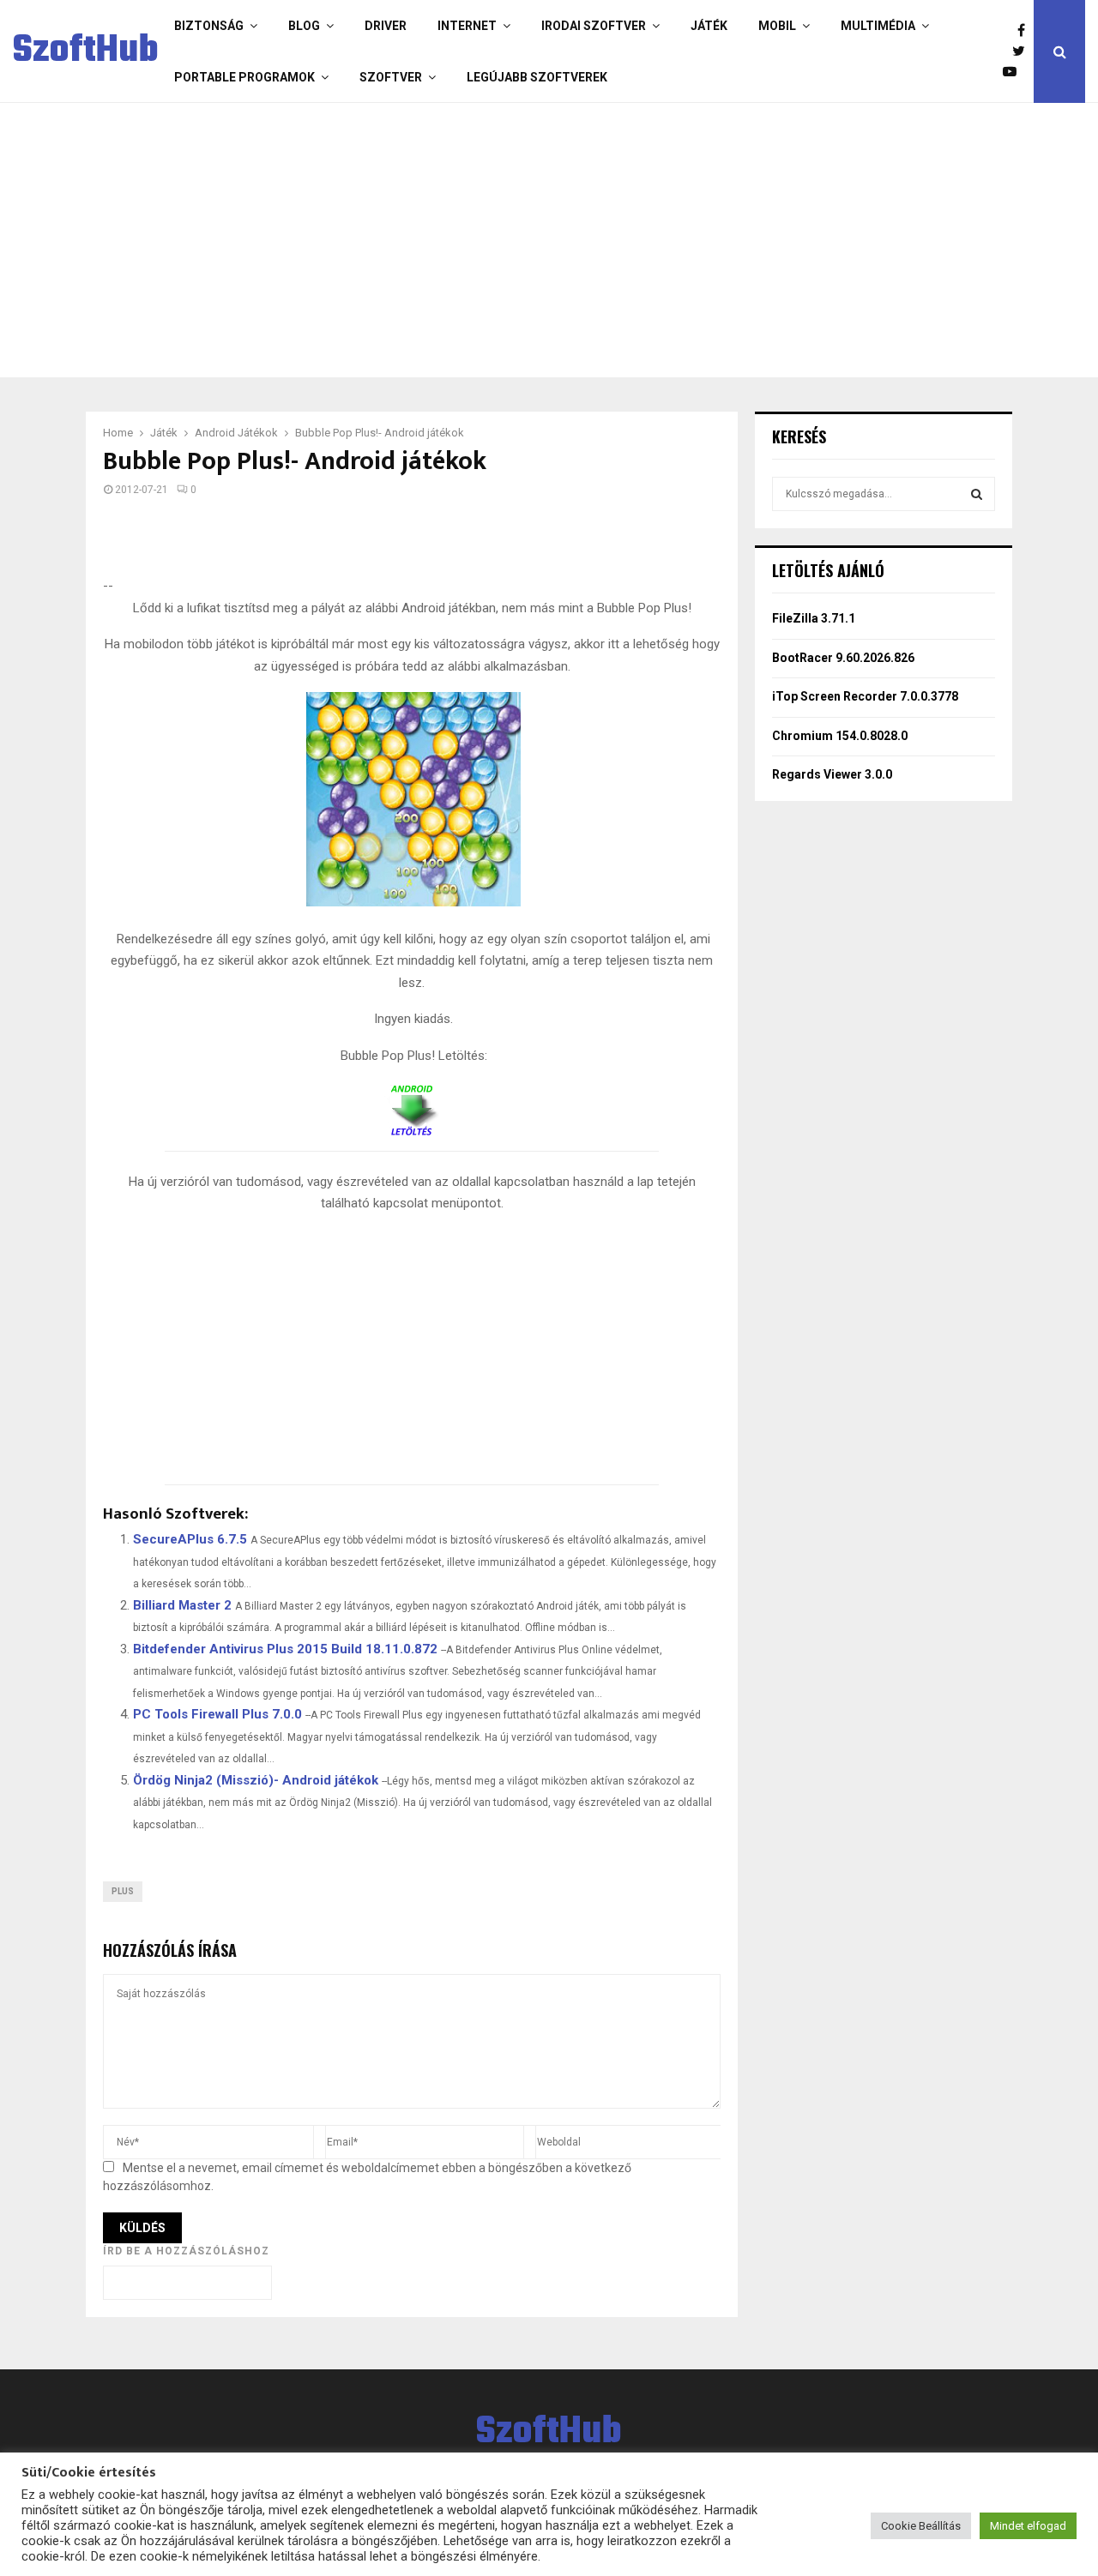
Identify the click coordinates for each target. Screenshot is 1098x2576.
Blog (304, 26)
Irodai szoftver (594, 26)
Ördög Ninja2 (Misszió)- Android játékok (256, 1780)
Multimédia (878, 26)
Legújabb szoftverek (537, 77)
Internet (467, 26)
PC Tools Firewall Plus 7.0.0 (217, 1714)
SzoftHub (86, 51)
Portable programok (244, 77)
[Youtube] (1014, 72)
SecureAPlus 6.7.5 (190, 1539)
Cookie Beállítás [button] (921, 2526)
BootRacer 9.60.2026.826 (843, 658)
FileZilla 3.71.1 (814, 618)
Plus (123, 1891)
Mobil (777, 26)
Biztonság (209, 26)
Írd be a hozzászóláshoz (186, 2251)
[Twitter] (1023, 51)
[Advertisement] (545, 240)
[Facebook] (1026, 31)
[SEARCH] (977, 494)
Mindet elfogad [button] (1028, 2526)
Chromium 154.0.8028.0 (840, 736)
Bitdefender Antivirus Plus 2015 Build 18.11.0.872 (285, 1649)
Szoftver (391, 77)
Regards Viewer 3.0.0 (832, 774)
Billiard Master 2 (182, 1605)
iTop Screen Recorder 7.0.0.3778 (865, 696)
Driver (386, 26)
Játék (709, 26)
